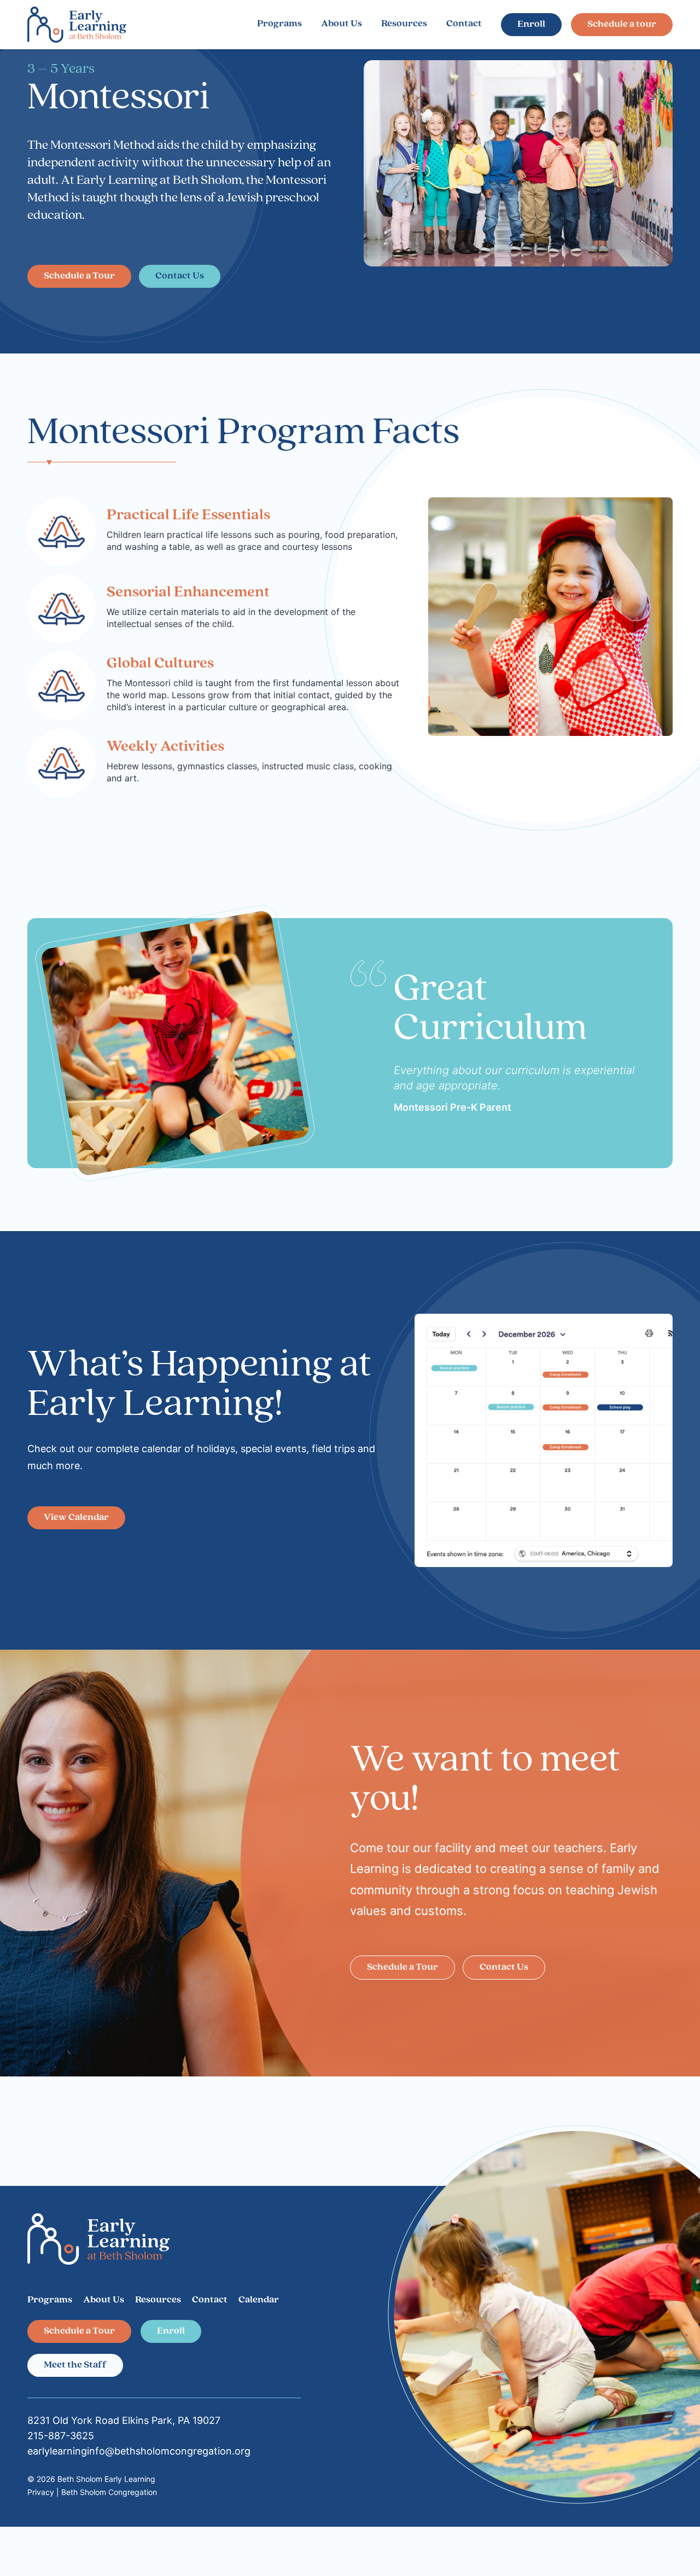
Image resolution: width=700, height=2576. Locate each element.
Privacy (41, 2492)
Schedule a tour (622, 25)
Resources (404, 24)
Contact (464, 24)
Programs (279, 24)
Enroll (531, 25)
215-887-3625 (61, 2436)
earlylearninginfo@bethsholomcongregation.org (139, 2451)
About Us (342, 24)
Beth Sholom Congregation (109, 2492)
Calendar (259, 2300)
